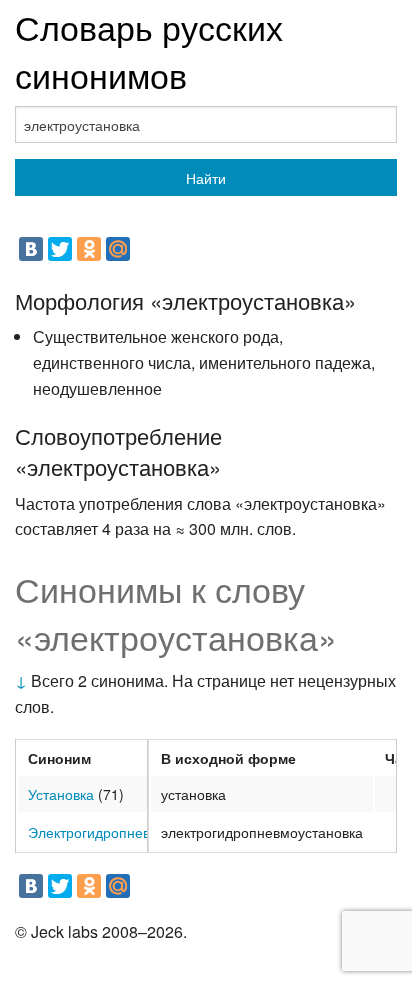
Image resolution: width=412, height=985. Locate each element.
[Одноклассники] (89, 249)
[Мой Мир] (118, 249)
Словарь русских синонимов (149, 50)
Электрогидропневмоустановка (130, 832)
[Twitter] (60, 249)
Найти (206, 178)
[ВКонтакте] (31, 249)
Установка (61, 794)
